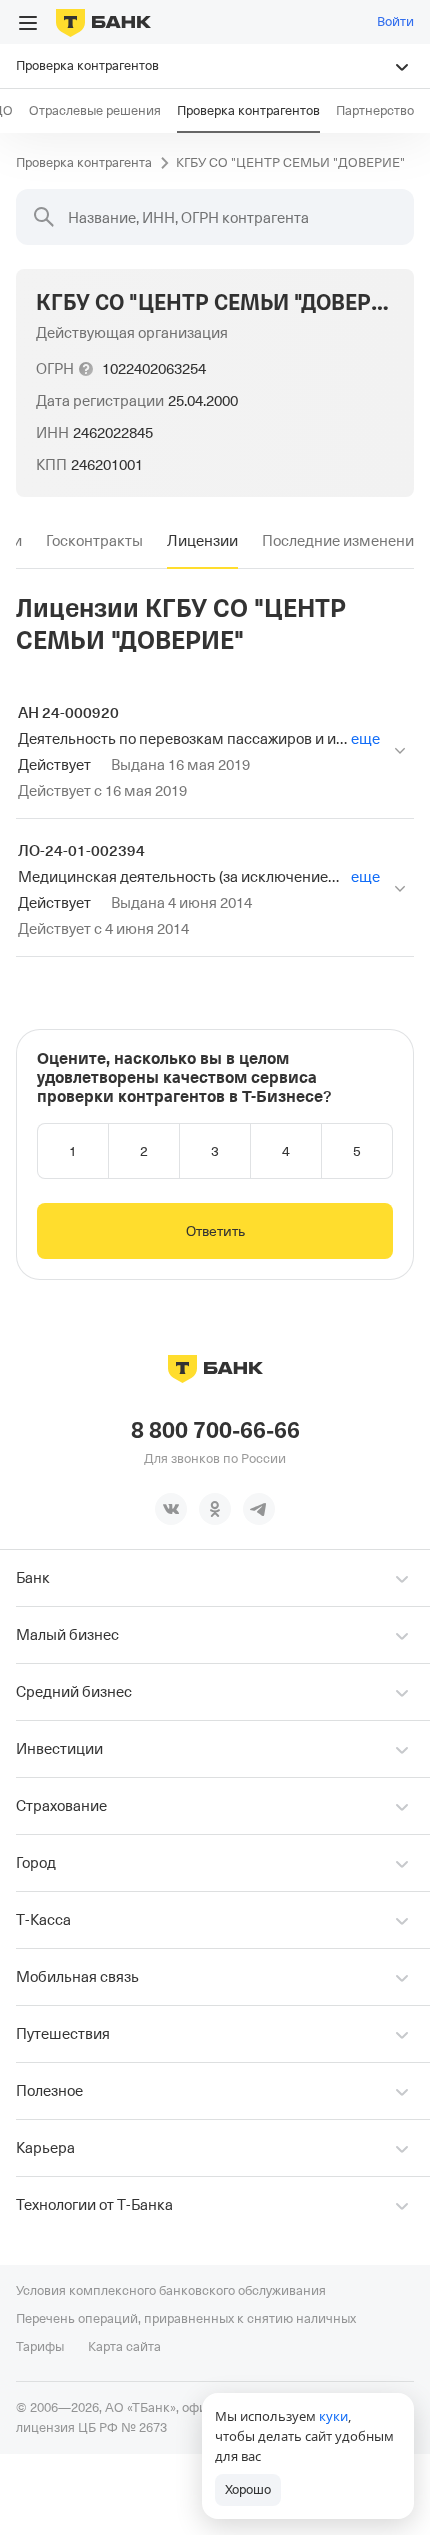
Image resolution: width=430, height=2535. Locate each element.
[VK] (171, 1509)
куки (333, 2416)
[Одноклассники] (215, 1509)
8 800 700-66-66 (215, 1431)
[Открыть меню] (28, 23)
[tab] (94, 541)
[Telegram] (259, 1509)
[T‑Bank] (103, 22)
